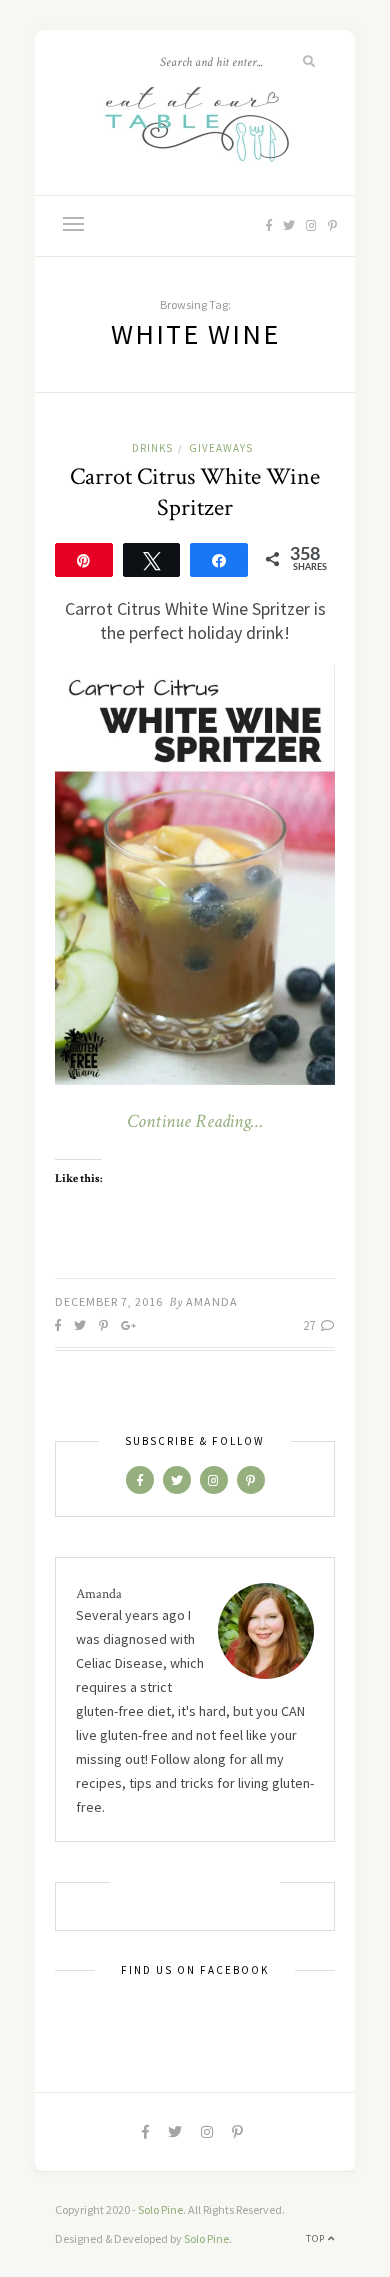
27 (310, 1325)
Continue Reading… (195, 1122)
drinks (152, 448)
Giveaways (221, 448)
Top (317, 2238)
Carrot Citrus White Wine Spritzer (195, 492)
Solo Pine (160, 2209)
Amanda (212, 1301)
